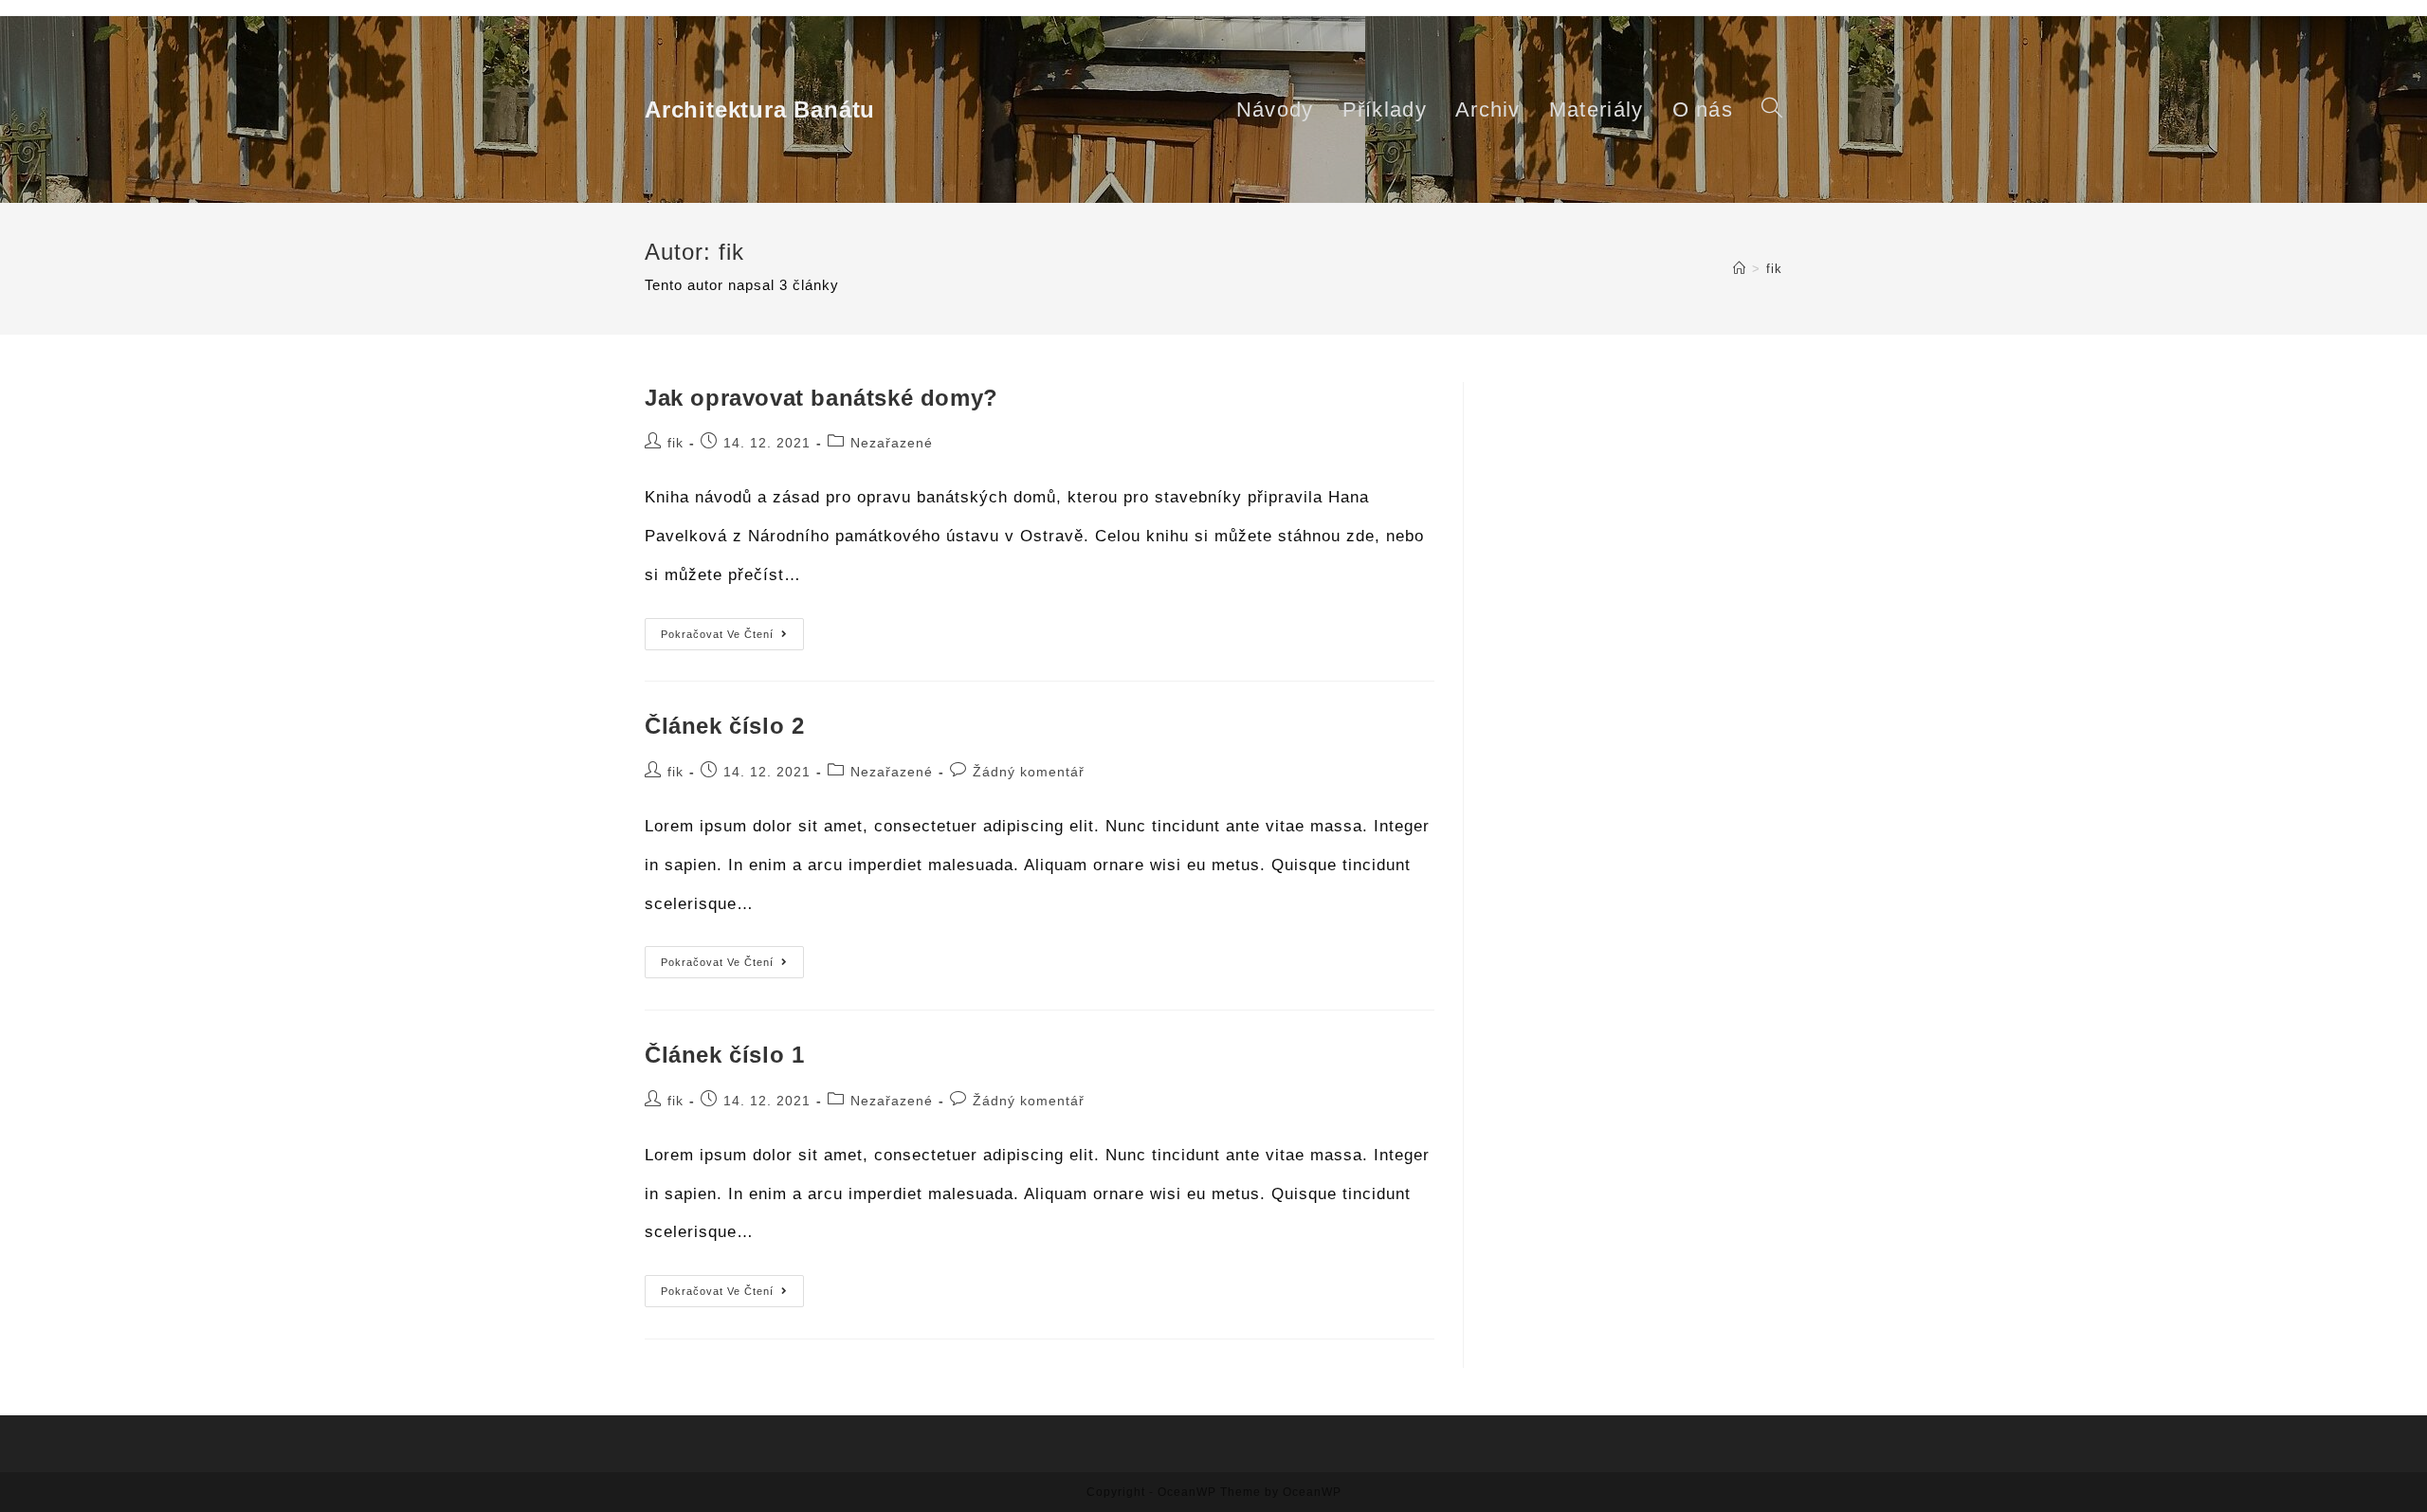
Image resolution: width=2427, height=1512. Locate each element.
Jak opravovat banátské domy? (821, 398)
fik (675, 443)
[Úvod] (1740, 269)
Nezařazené (892, 443)
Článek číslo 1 (724, 1055)
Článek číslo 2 (724, 726)
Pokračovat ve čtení (732, 638)
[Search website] (1772, 109)
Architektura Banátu (760, 109)
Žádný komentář (1029, 772)
